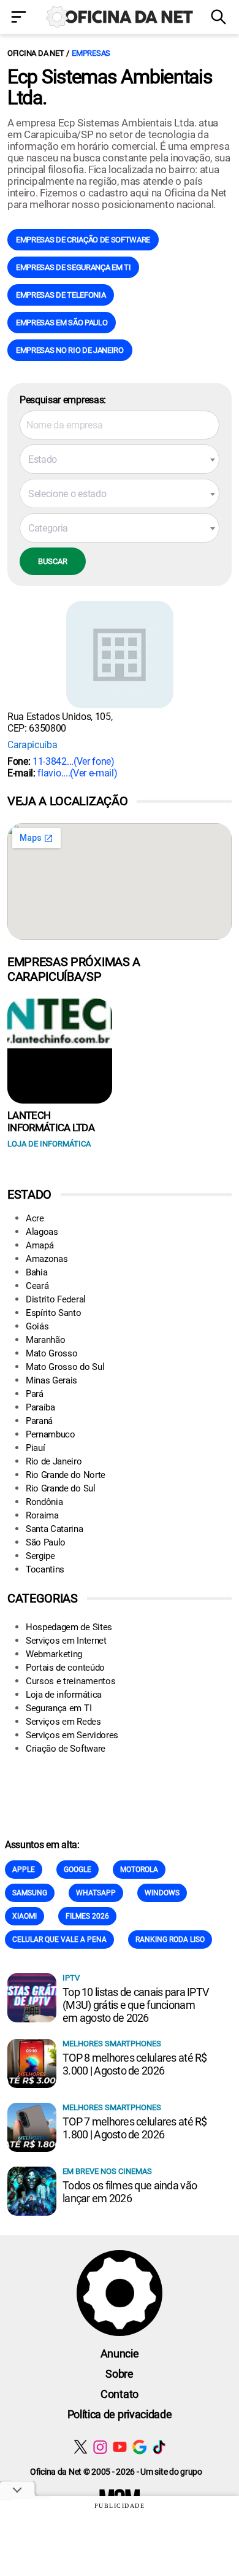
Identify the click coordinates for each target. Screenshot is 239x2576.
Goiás (37, 1326)
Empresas (91, 53)
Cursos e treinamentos (70, 1681)
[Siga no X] (81, 2447)
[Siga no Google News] (139, 2447)
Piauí (35, 1448)
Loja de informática (64, 1695)
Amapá (40, 1245)
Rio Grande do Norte (66, 1475)
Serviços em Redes (63, 1722)
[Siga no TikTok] (159, 2447)
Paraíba (40, 1407)
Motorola (139, 1870)
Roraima (42, 1515)
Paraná (39, 1421)
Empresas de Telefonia (61, 295)
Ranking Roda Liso (170, 1940)
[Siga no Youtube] (120, 2447)
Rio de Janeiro (54, 1461)
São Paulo (46, 1542)
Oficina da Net (36, 53)
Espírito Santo (54, 1313)
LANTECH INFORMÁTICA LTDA (51, 1121)
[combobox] (120, 459)
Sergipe (40, 1556)
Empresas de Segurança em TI (73, 267)
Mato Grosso (51, 1353)
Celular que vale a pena (59, 1940)
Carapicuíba (32, 745)
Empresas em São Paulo (62, 323)
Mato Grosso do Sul (65, 1367)
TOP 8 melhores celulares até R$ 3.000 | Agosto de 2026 (135, 2064)
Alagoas (42, 1232)
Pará (35, 1394)
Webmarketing (54, 1654)
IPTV (71, 1978)
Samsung (30, 1893)
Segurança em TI (59, 1708)
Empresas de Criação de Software (83, 240)
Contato (120, 2394)
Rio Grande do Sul (61, 1488)
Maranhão (45, 1340)
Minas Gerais (51, 1380)
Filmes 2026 (87, 1916)
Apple (24, 1870)
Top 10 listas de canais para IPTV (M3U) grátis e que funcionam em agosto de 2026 (135, 2005)
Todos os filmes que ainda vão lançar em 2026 (130, 2192)
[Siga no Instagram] (100, 2447)
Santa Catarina (55, 1529)
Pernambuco (51, 1434)
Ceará (37, 1286)
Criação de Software (66, 1749)
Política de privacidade (120, 2414)
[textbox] (120, 460)
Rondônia (44, 1502)
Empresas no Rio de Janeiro (70, 350)
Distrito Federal (56, 1299)
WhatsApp (96, 1893)
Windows (162, 1893)
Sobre (119, 2374)
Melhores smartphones (112, 2044)
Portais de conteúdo (65, 1668)
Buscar (53, 561)
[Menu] (20, 18)
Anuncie (120, 2354)
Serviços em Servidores (72, 1735)
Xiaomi (25, 1916)
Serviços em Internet (66, 1641)
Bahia (36, 1272)
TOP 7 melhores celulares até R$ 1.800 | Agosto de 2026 (135, 2128)
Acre (35, 1218)
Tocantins (45, 1569)
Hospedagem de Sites (69, 1627)
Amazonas (47, 1259)
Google (78, 1870)
